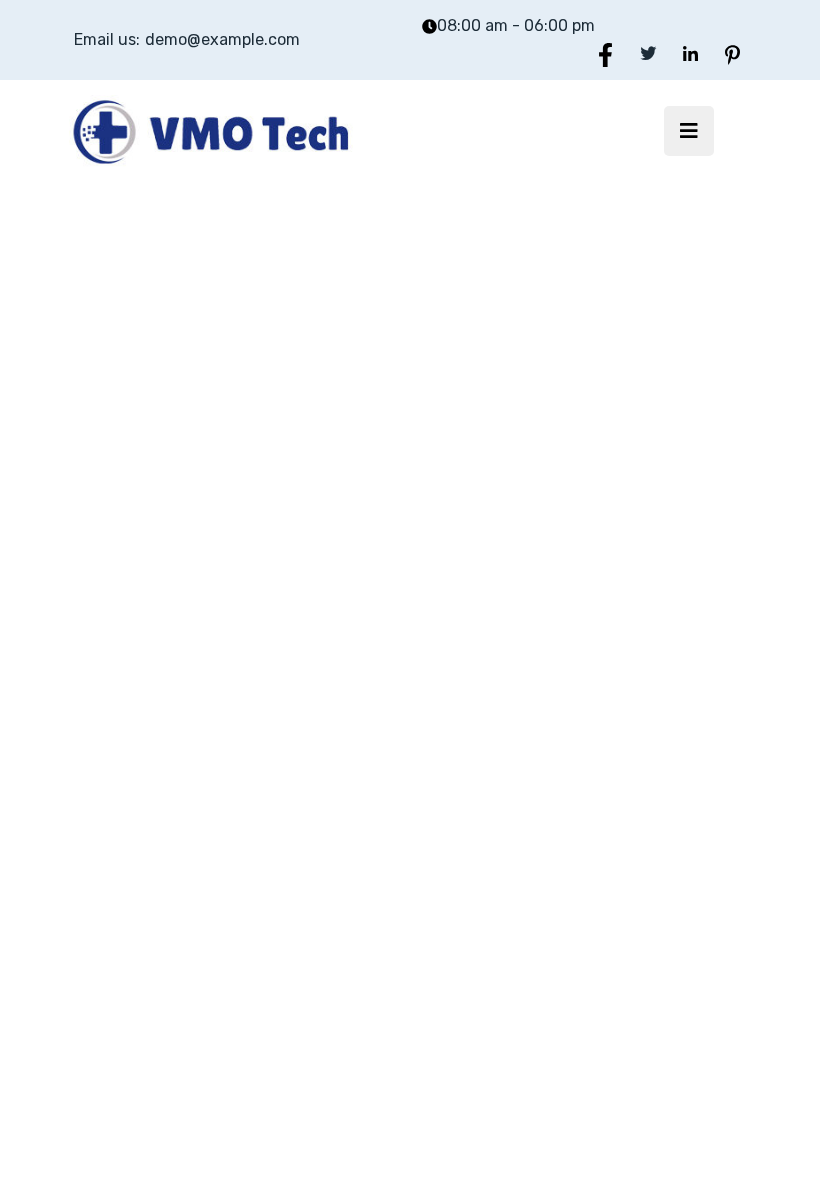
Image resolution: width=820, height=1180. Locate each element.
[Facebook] (605, 53)
